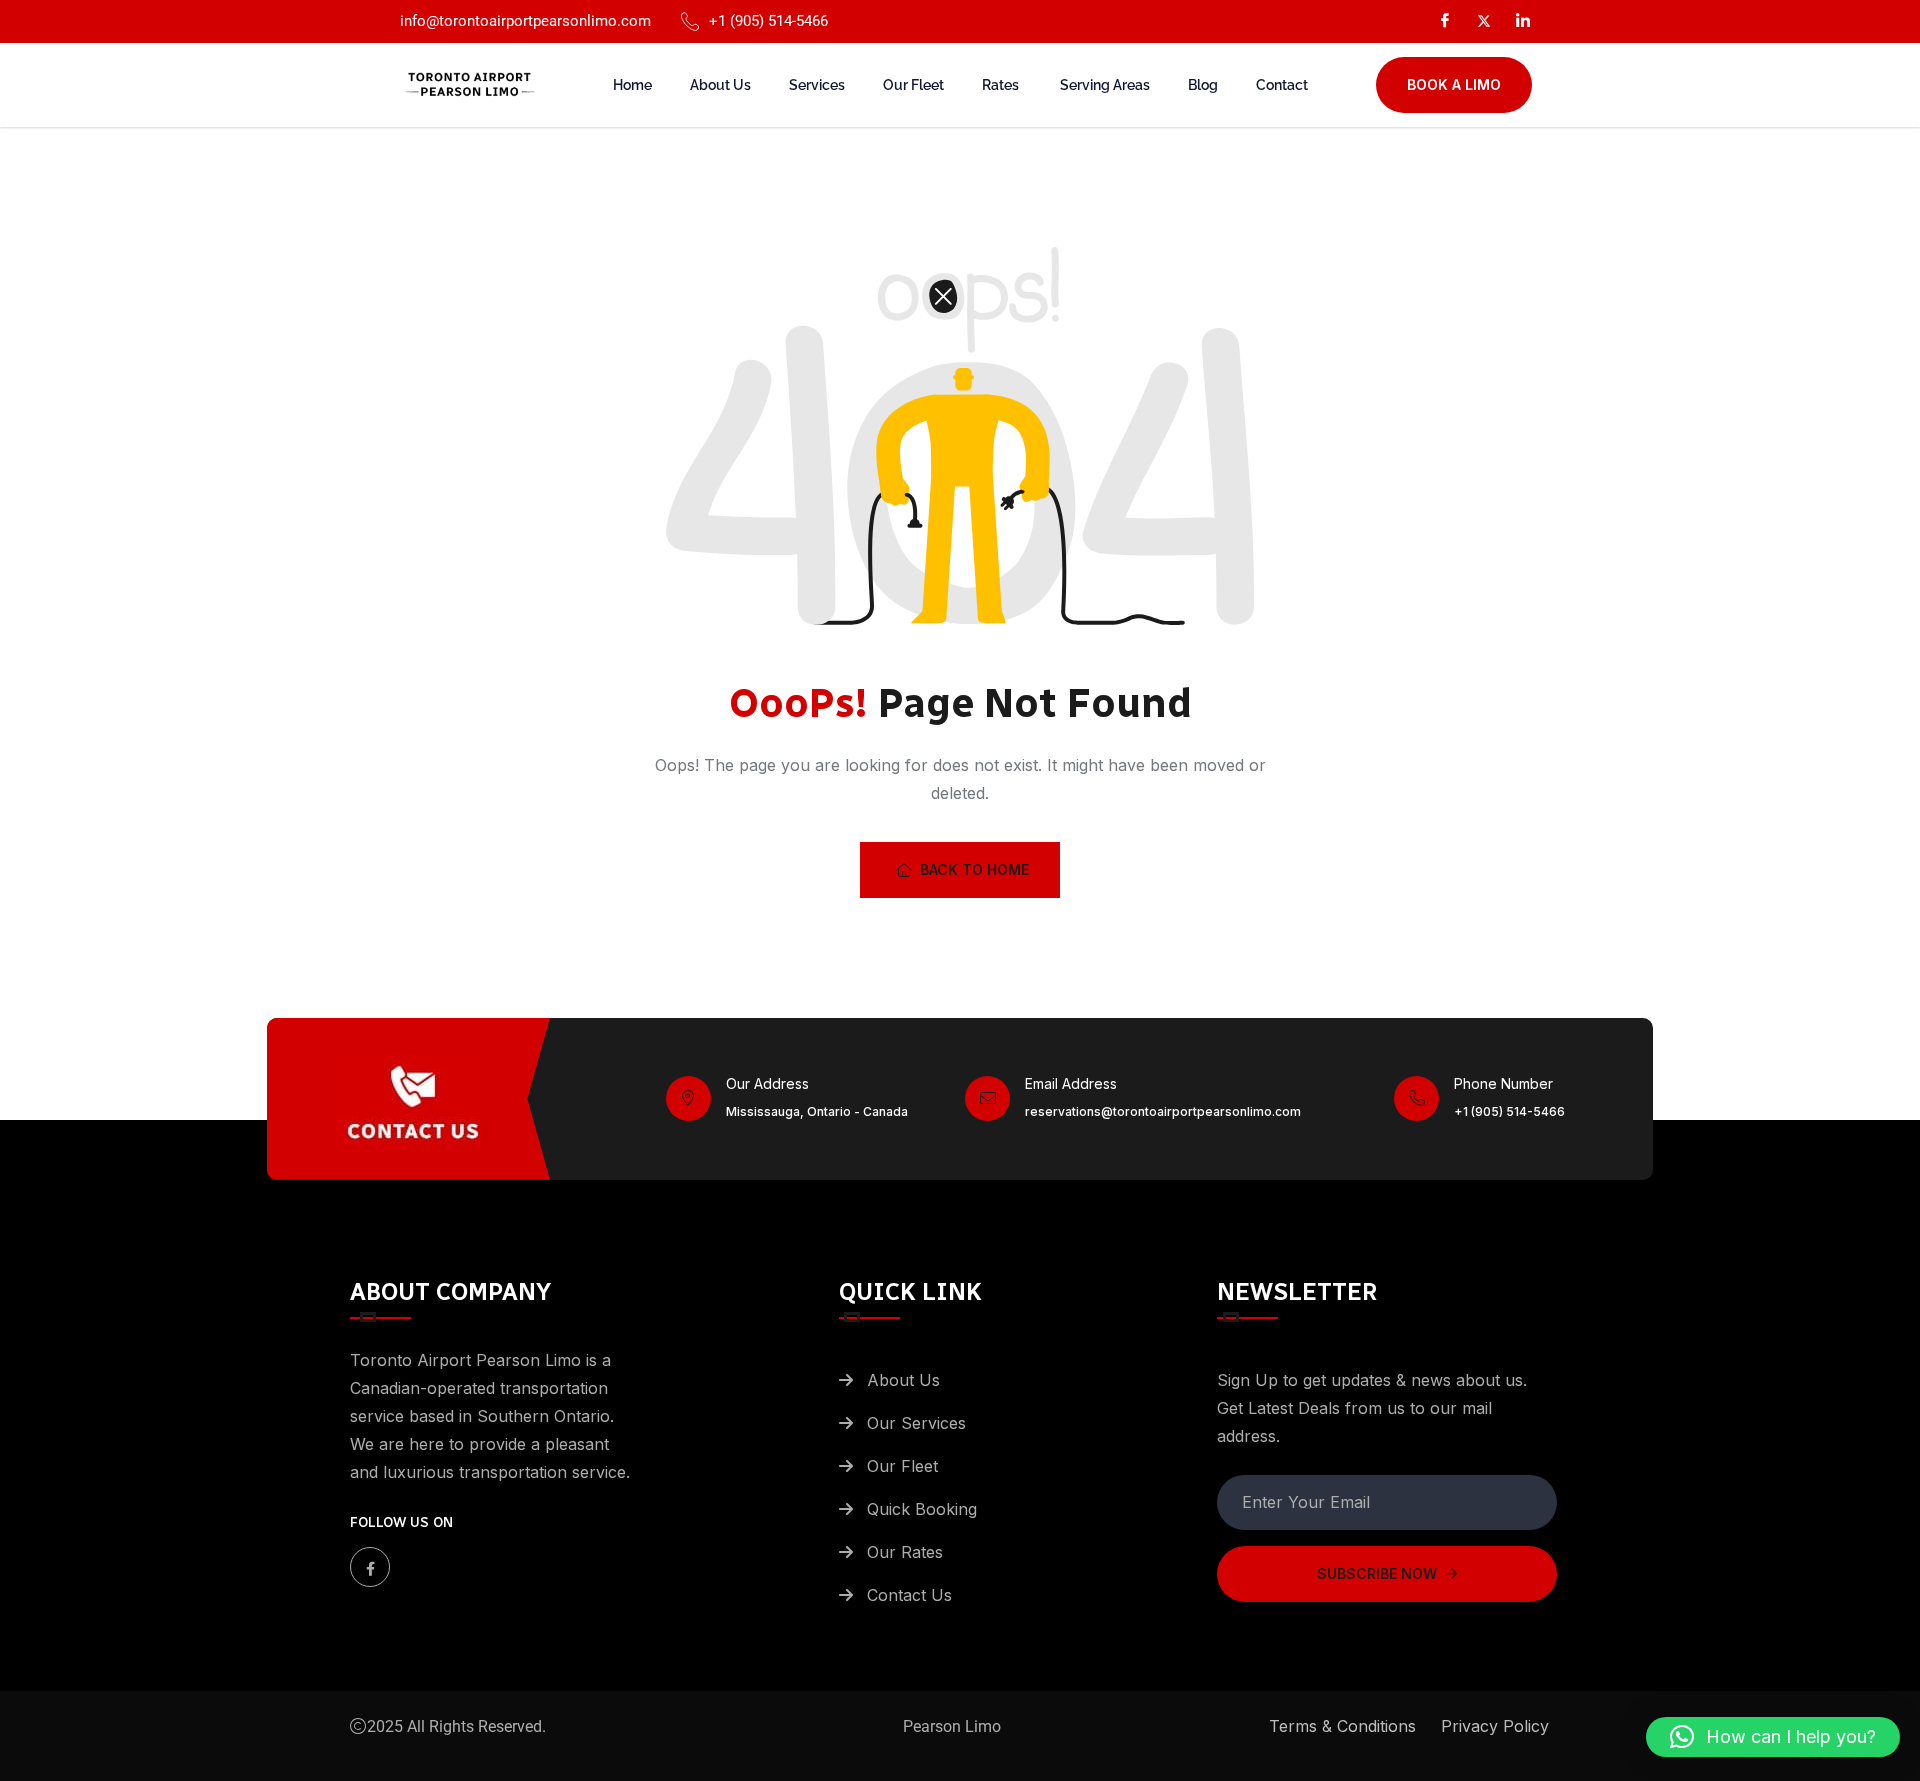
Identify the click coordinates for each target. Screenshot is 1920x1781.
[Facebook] (1445, 20)
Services (817, 85)
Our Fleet (913, 85)
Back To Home (974, 869)
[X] (1484, 19)
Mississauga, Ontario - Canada (817, 1111)
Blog (1203, 85)
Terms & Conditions (1342, 1726)
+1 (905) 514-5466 (1509, 1111)
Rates (1002, 85)
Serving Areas (1105, 85)
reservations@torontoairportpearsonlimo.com (1163, 1111)
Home (632, 85)
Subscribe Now (1377, 1573)
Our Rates (907, 1552)
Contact (1282, 85)
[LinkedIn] (1523, 20)
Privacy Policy (1495, 1726)
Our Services (916, 1423)
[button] (1773, 1737)
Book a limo (1454, 84)
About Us (720, 85)
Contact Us (909, 1595)
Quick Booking (922, 1509)
